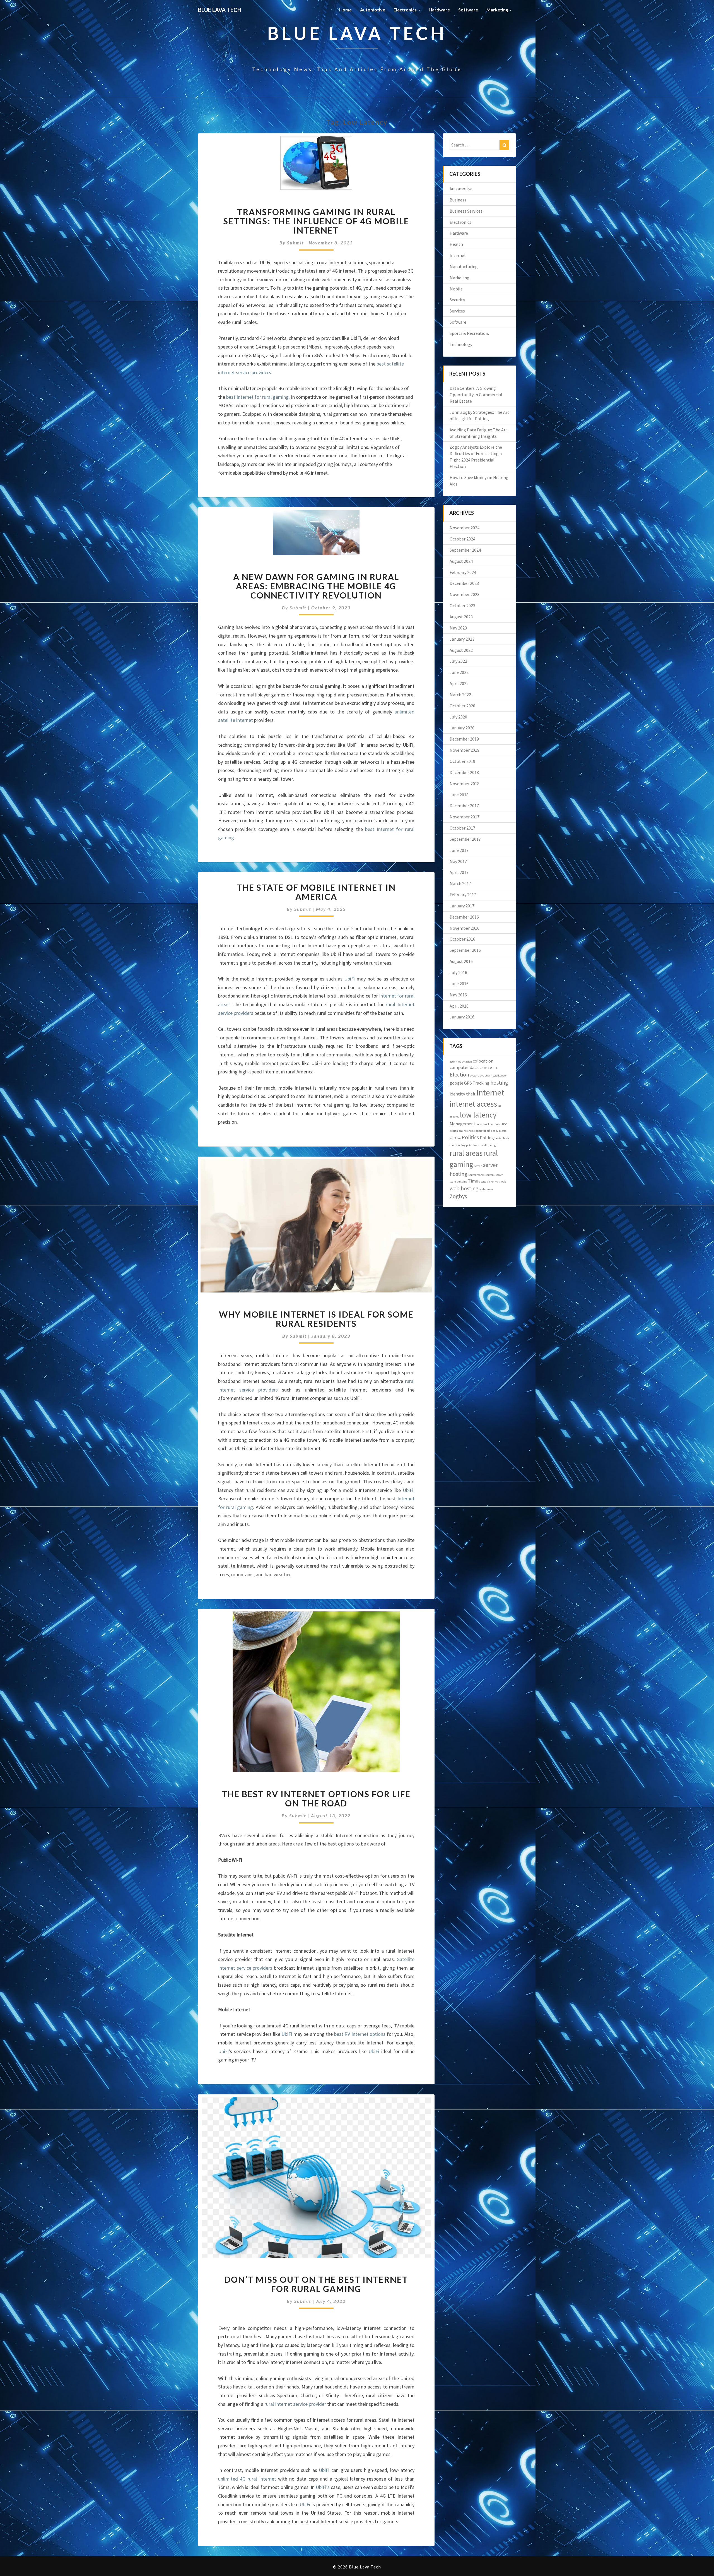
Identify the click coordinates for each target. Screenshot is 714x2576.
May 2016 (458, 995)
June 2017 (459, 850)
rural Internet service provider (295, 2404)
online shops (467, 1131)
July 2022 (458, 661)
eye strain (486, 1076)
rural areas (466, 1153)
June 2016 (459, 984)
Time (473, 1181)
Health (456, 244)
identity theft (463, 1094)
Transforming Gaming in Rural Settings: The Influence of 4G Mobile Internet (316, 221)
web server (486, 1189)
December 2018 (464, 772)
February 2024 (463, 572)
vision (491, 1182)
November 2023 (465, 594)
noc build (495, 1124)
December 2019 (464, 739)
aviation (467, 1062)
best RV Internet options (360, 2034)
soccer (499, 1175)
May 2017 (458, 861)
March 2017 (460, 883)
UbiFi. (409, 1490)
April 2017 (459, 872)
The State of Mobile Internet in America (316, 892)
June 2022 (459, 672)
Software (468, 10)
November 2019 (465, 750)
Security (457, 300)
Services (457, 311)
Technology (461, 344)
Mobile (456, 289)
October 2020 (462, 706)
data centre (481, 1067)
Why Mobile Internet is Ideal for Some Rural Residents (316, 1319)
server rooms (476, 1175)
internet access (473, 1104)
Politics (470, 1137)
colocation (483, 1061)
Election (459, 1074)
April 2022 (459, 683)
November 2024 (465, 528)
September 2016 (465, 950)
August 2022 (461, 650)
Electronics (406, 10)
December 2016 (464, 917)
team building (458, 1182)
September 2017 (465, 839)
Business (458, 200)
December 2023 (464, 583)
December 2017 (464, 806)
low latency (478, 1115)
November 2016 (465, 928)
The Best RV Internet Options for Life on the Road (316, 1798)
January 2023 (462, 639)
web (503, 1182)
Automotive (373, 10)
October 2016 (462, 939)
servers (490, 1175)
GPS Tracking (477, 1083)
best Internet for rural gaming (257, 397)
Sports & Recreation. (469, 333)
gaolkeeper (500, 1076)
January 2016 (462, 1017)
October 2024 (462, 539)
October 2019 (462, 761)
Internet (458, 255)
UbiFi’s (323, 2487)
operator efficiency (487, 1131)
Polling (487, 1138)
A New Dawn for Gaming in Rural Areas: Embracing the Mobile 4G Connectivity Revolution (316, 586)
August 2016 (461, 961)
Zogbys (458, 1196)
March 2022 (460, 695)
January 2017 (462, 906)
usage (483, 1182)
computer (459, 1067)
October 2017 (462, 828)
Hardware (439, 10)
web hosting (464, 1188)
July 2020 (458, 717)
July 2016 (458, 972)
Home (345, 10)
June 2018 (459, 795)
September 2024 (465, 550)
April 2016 (459, 1006)
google (456, 1083)
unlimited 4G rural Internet (247, 2479)
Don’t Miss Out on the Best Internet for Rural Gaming (316, 2284)
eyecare (475, 1076)
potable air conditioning (481, 1145)
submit (296, 243)
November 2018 (465, 784)
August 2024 (461, 561)
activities (455, 1062)
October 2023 (462, 605)
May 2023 (458, 628)
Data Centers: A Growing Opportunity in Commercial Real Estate (476, 395)
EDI (495, 1068)
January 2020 (462, 728)
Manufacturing (464, 266)
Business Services (466, 211)
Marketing (498, 10)
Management (463, 1124)
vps (498, 1182)
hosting (499, 1082)
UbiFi (349, 979)
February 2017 (463, 895)
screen (478, 1166)
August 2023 (461, 617)
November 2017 (465, 817)
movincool (483, 1124)
